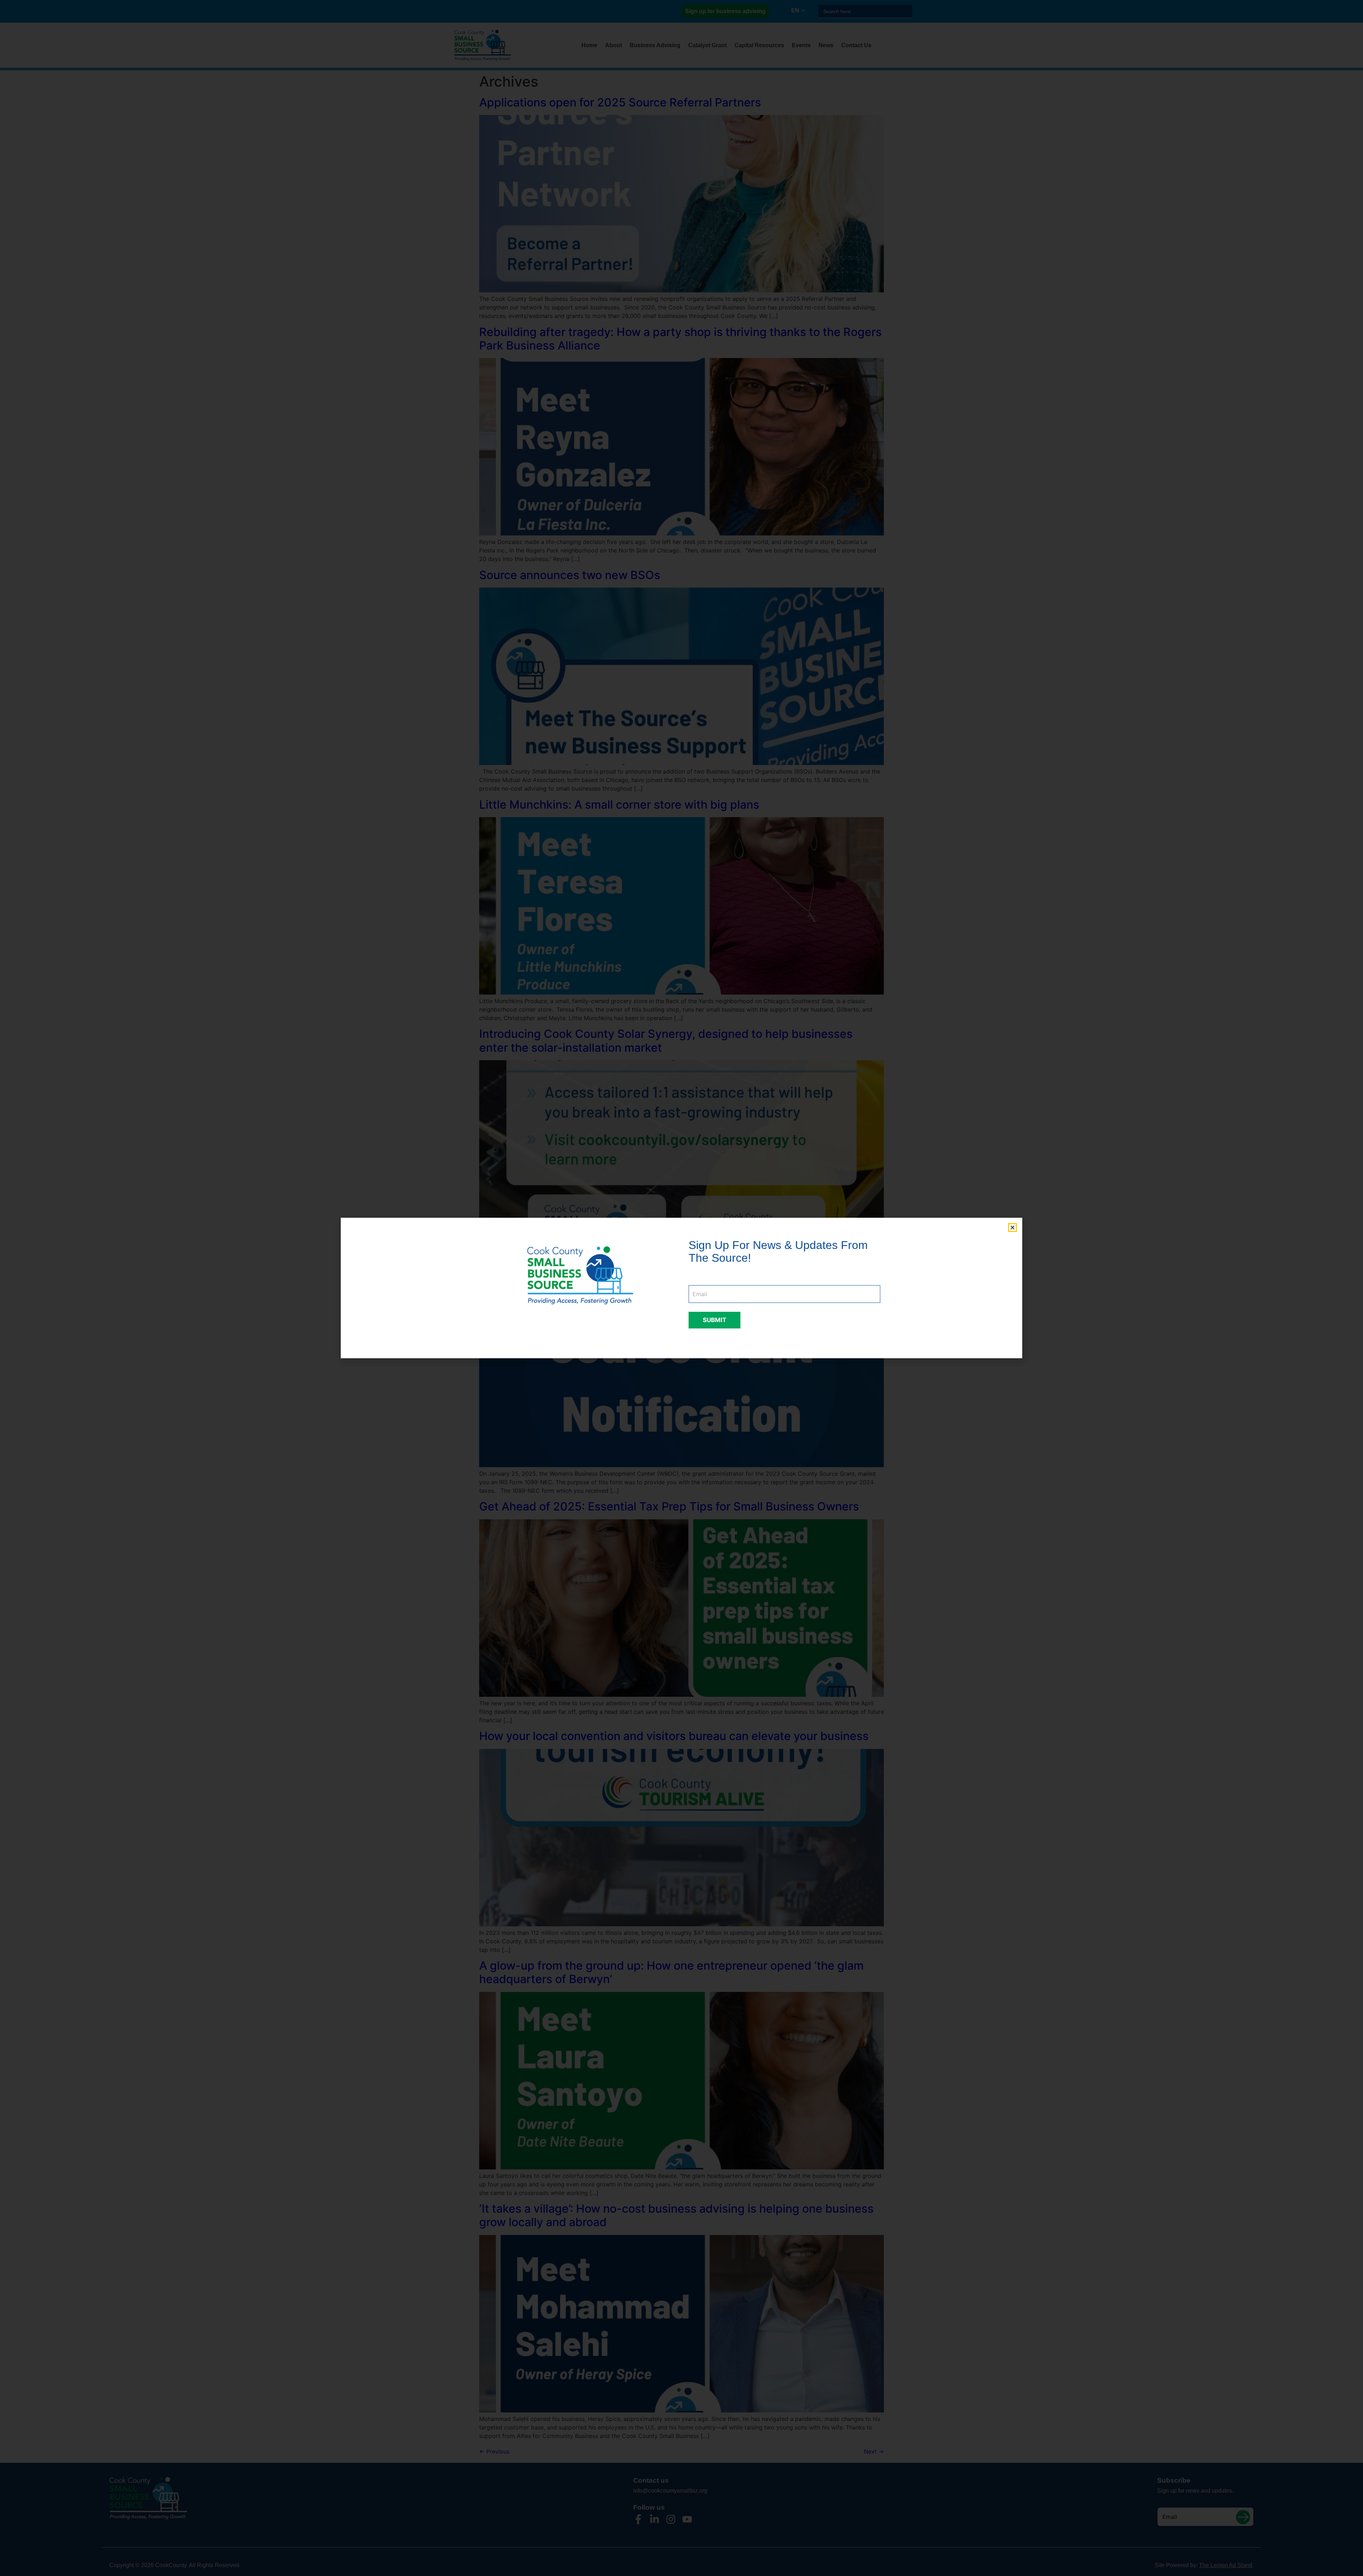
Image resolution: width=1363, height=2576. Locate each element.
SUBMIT (715, 1320)
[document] (681, 1288)
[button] (1012, 1228)
